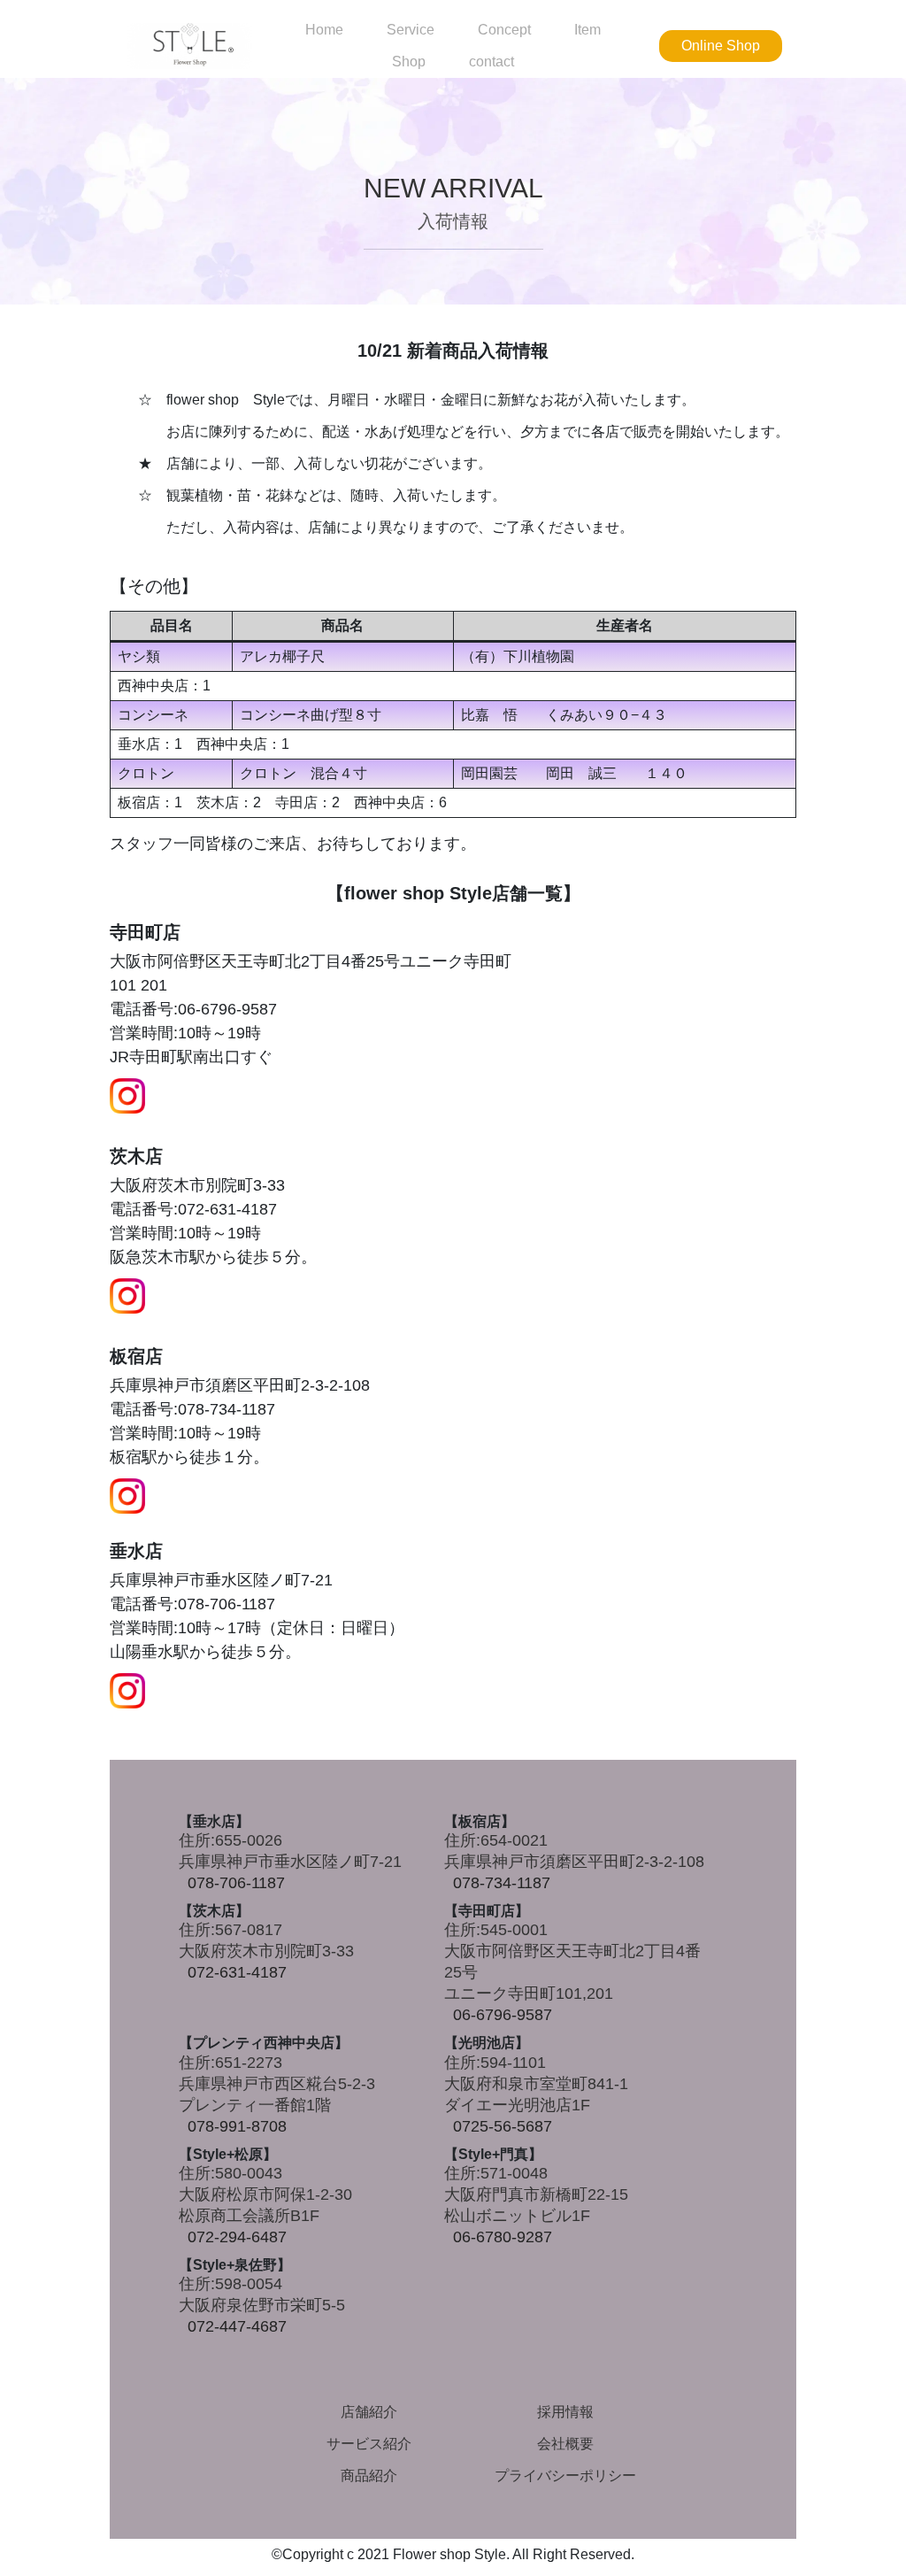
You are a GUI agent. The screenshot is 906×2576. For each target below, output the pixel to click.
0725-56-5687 (503, 2126)
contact (491, 62)
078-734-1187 (502, 1883)
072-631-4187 (237, 1972)
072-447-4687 (237, 2326)
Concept (504, 30)
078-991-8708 (237, 2126)
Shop (409, 62)
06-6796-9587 (503, 2015)
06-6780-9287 (503, 2237)
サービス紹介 (369, 2444)
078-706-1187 (236, 1883)
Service (411, 30)
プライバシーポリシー (565, 2476)
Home (324, 30)
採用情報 (565, 2412)
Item (587, 30)
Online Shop (721, 46)
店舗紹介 (369, 2412)
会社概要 (565, 2444)
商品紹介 (369, 2476)
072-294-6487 (237, 2237)
